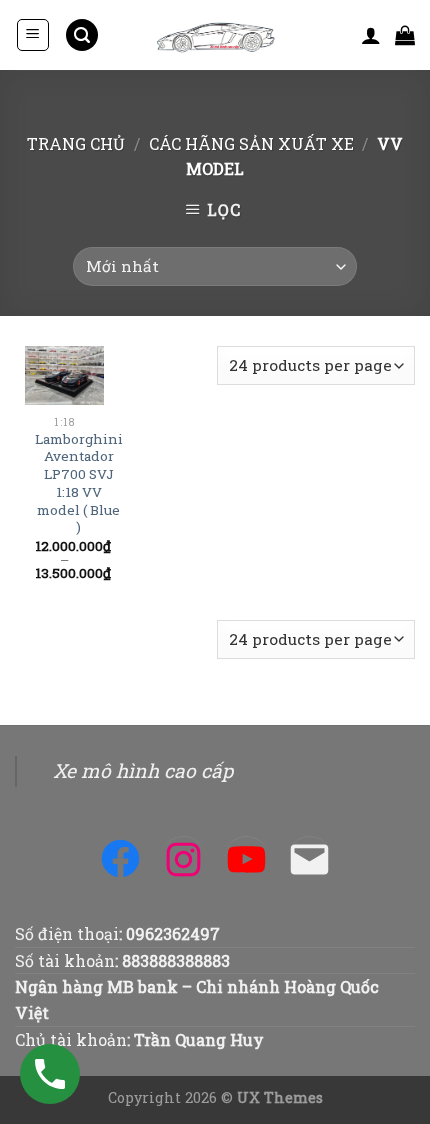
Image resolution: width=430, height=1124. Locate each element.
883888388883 (176, 960)
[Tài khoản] (371, 35)
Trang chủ (76, 143)
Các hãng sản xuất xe (251, 143)
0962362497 (173, 933)
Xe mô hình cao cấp (143, 770)
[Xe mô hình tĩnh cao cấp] (215, 35)
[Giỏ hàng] (405, 35)
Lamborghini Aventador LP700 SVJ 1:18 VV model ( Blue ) (79, 483)
